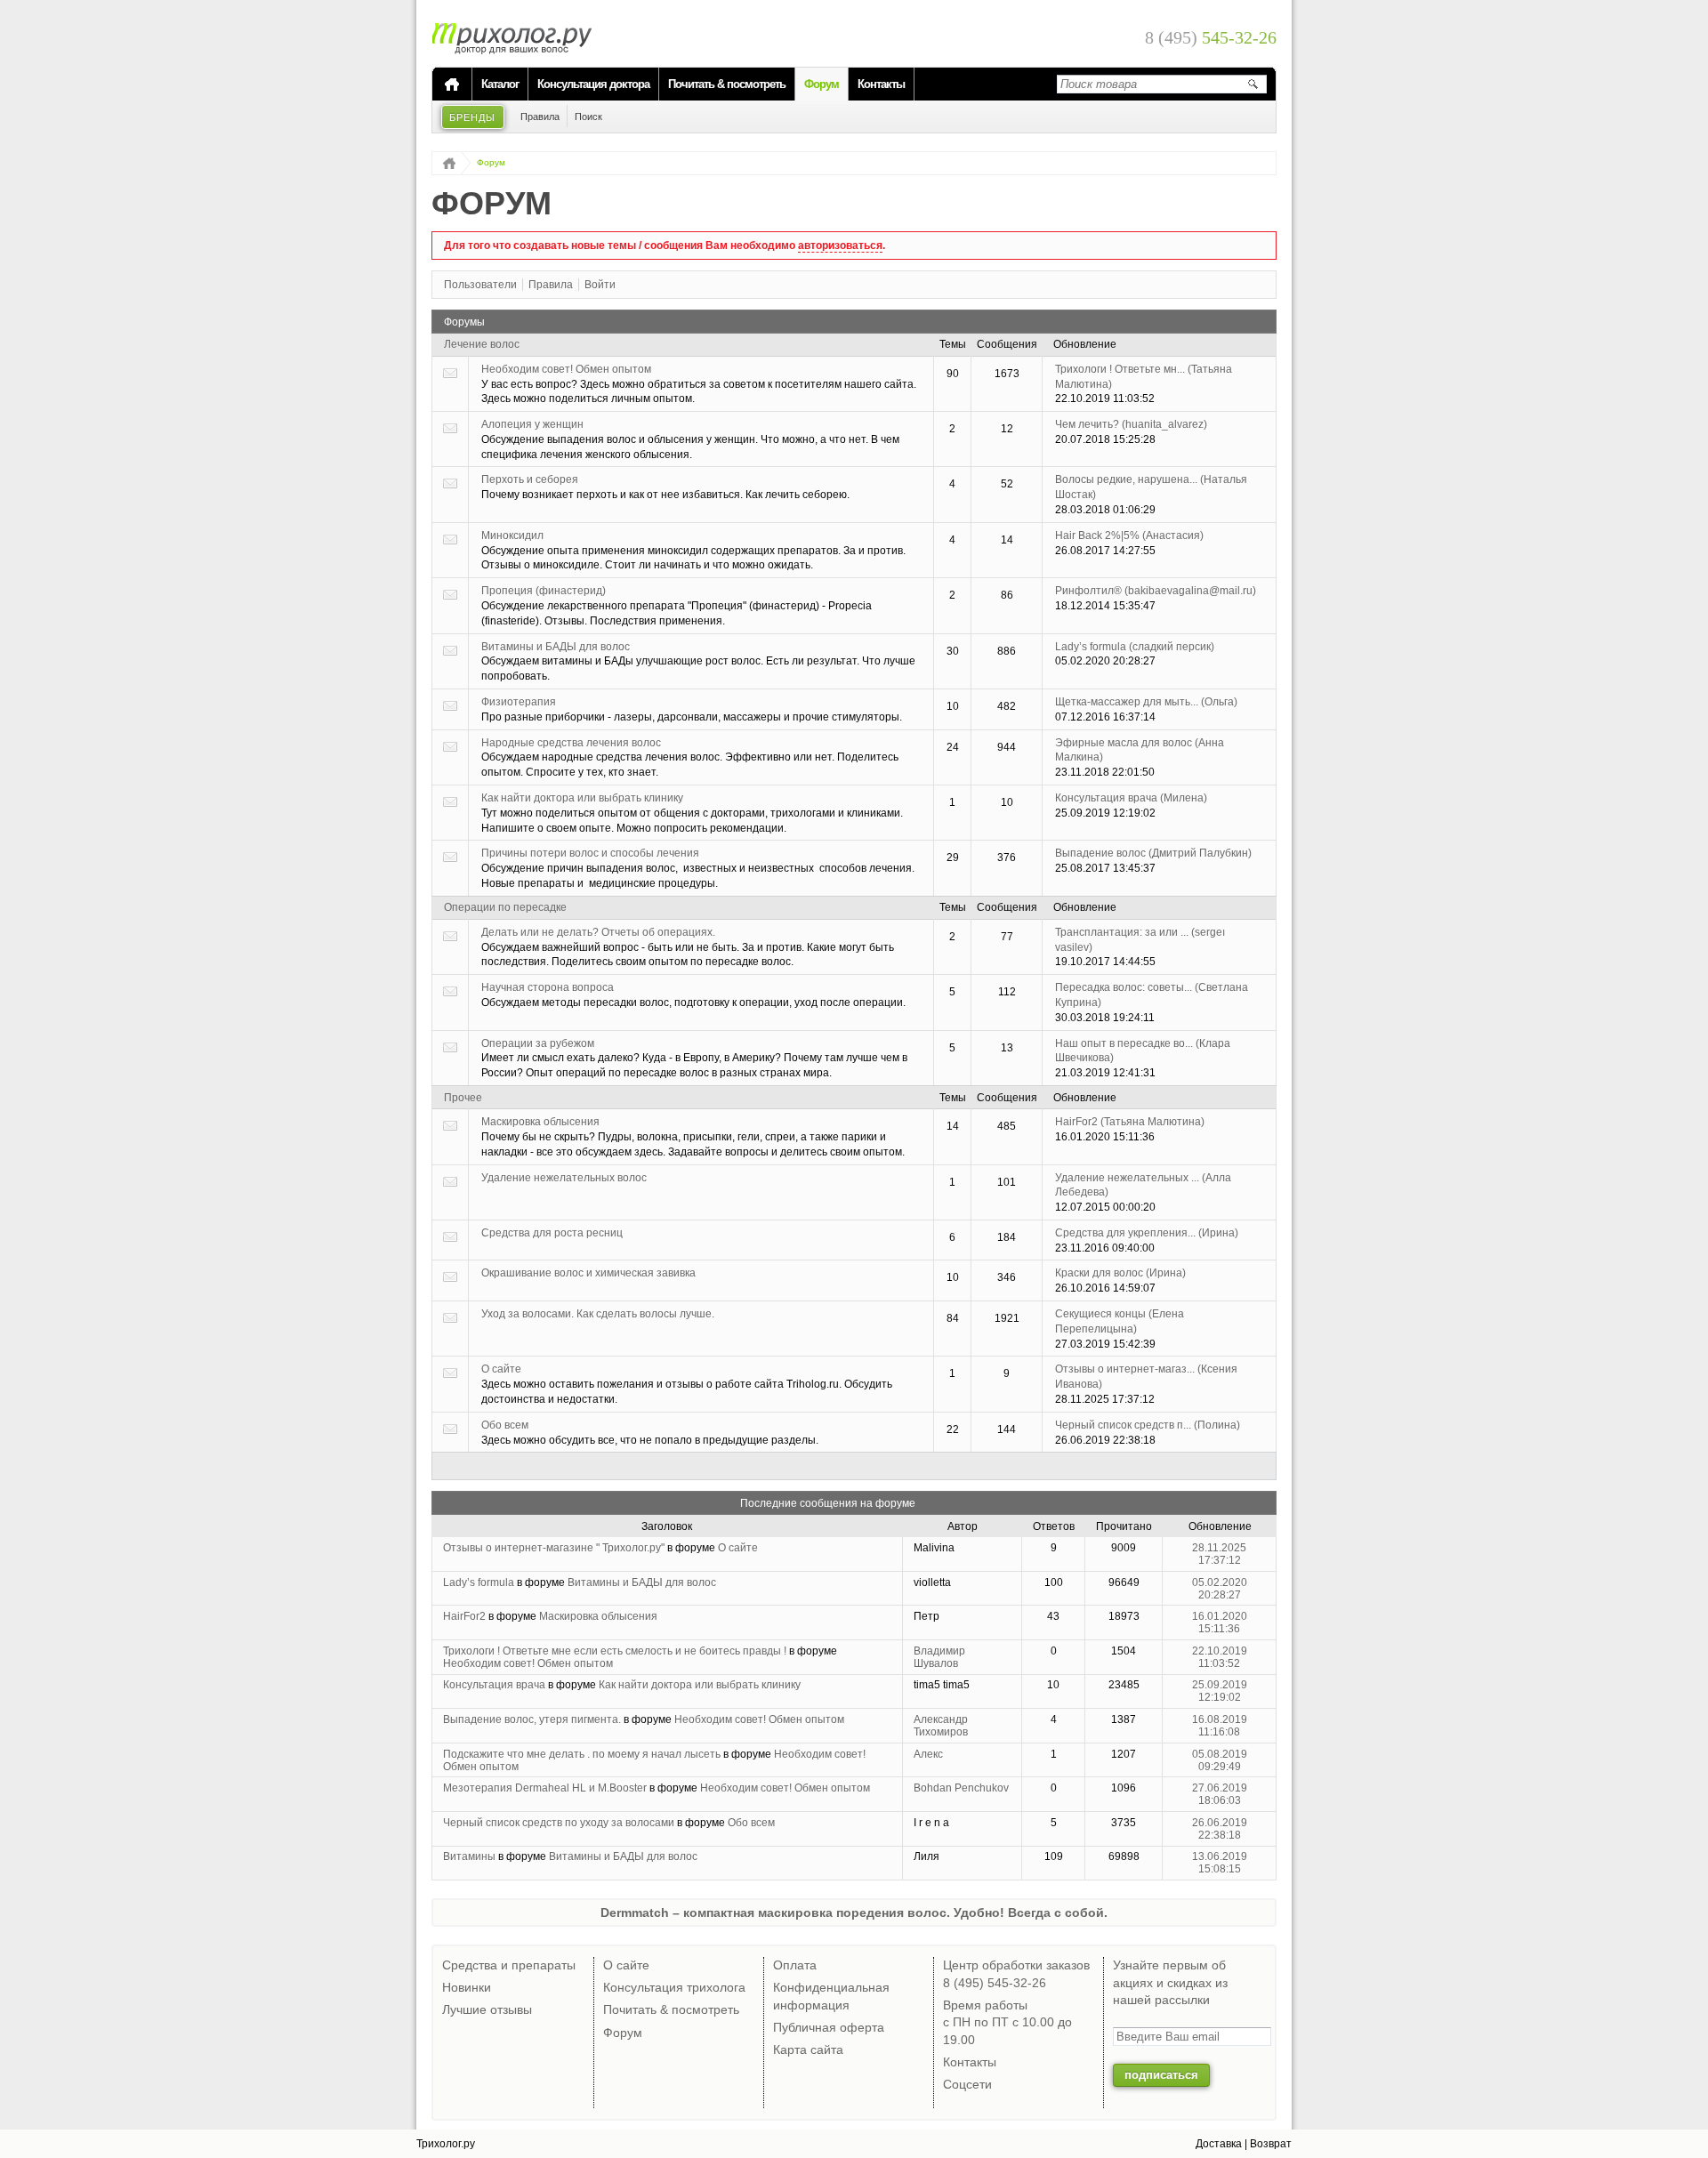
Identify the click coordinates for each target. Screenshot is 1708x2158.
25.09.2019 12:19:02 (1220, 1691)
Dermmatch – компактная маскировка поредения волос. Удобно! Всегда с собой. (854, 1912)
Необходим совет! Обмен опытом (566, 369)
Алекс (928, 1754)
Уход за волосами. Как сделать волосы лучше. (598, 1314)
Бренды (473, 117)
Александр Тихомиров (941, 1726)
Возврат (1271, 2144)
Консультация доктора (593, 84)
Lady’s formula (1135, 647)
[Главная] (452, 85)
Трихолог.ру (446, 2144)
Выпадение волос (1153, 853)
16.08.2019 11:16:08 (1220, 1726)
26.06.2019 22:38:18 (1220, 1829)
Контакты (881, 84)
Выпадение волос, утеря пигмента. (532, 1719)
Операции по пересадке (505, 907)
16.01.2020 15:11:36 (1220, 1623)
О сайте (501, 1369)
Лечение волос (482, 344)
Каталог (500, 84)
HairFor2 (1130, 1122)
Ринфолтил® (1156, 591)
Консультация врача (1131, 798)
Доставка (1219, 2144)
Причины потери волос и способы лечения (590, 853)
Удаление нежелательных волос (564, 1178)
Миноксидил (512, 535)
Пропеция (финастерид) (544, 591)
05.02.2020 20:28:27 (1220, 1589)
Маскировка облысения (540, 1122)
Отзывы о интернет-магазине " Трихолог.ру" (554, 1548)
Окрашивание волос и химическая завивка (588, 1273)
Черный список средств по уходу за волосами (559, 1823)
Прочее (463, 1098)
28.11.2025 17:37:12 (1219, 1554)
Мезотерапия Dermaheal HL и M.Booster (545, 1788)
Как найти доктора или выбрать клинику (582, 798)
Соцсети (967, 2084)
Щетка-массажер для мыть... (1146, 702)
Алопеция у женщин (532, 424)
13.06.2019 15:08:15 (1220, 1863)
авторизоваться (840, 246)
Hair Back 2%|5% (1129, 535)
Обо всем (505, 1425)
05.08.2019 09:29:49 (1220, 1760)
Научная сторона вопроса (548, 987)
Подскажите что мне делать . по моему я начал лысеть (582, 1754)
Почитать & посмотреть (727, 84)
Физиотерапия (519, 702)
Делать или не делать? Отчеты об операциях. (598, 932)
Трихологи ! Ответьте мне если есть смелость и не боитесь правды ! (615, 1651)
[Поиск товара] (1253, 84)
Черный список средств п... (1148, 1425)
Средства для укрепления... (1147, 1233)
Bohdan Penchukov (961, 1788)
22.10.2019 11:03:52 (1220, 1657)
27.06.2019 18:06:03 (1220, 1794)
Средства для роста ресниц (552, 1233)
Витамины (469, 1856)
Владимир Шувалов (939, 1657)
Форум (822, 84)
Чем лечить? (1131, 424)
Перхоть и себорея (530, 479)
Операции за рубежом (538, 1043)
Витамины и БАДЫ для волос (556, 647)
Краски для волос (1120, 1273)
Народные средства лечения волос (571, 743)
